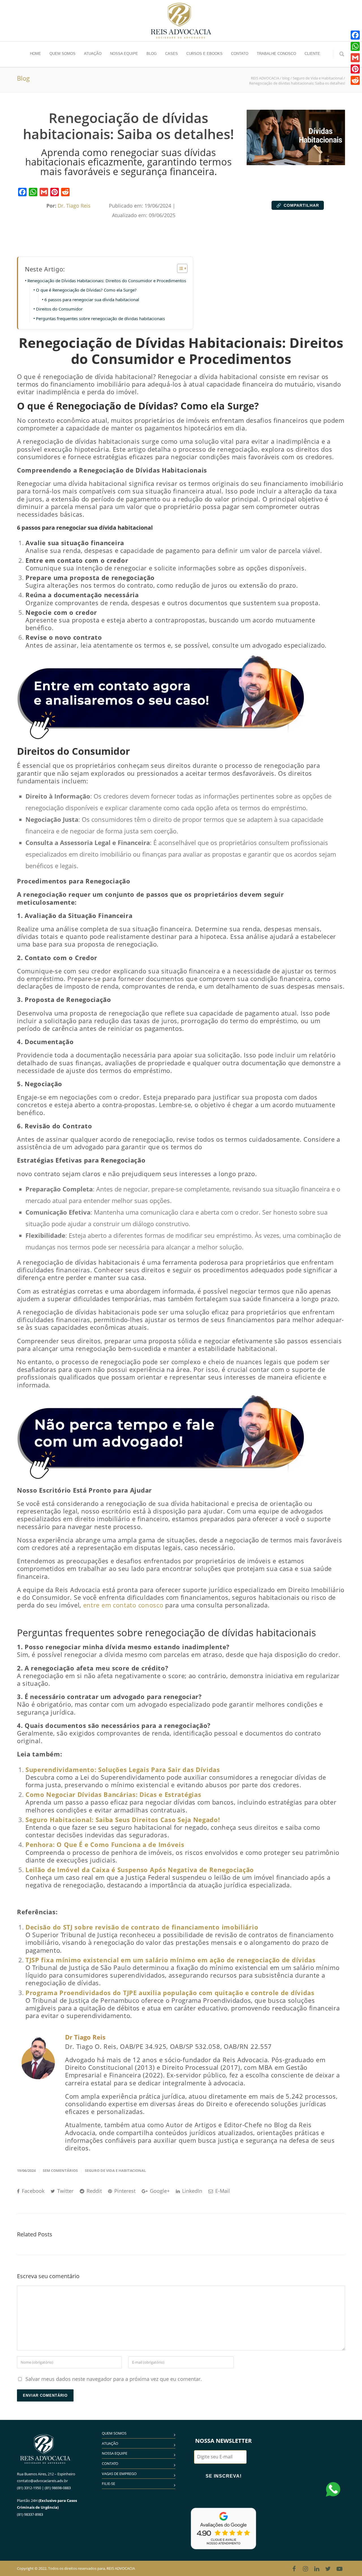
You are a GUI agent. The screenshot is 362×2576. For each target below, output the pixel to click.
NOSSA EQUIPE (124, 54)
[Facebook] (22, 192)
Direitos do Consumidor (59, 309)
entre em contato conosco (122, 1605)
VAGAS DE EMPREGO (119, 2474)
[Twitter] (328, 2569)
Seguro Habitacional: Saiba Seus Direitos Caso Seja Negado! (123, 1820)
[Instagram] (305, 2569)
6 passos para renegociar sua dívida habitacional (92, 299)
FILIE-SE (108, 2484)
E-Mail (222, 2191)
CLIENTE (312, 54)
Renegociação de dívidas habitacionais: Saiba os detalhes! (128, 126)
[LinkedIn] (317, 2569)
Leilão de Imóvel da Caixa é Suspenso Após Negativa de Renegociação (140, 1870)
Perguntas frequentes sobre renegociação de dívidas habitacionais (100, 318)
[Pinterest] (55, 192)
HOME (35, 54)
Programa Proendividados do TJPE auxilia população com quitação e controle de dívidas (170, 1993)
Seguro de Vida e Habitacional (115, 2170)
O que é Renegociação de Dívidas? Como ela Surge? (86, 290)
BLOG (152, 54)
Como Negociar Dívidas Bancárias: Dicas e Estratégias (113, 1794)
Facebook (32, 2191)
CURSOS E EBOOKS (204, 54)
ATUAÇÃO (93, 54)
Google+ (159, 2191)
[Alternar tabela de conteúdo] (179, 268)
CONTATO (240, 54)
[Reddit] (65, 192)
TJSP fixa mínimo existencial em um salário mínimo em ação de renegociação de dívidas (171, 1960)
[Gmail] (44, 192)
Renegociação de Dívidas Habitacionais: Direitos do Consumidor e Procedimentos (107, 281)
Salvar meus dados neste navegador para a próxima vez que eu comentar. (114, 2379)
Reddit (93, 2191)
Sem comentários (60, 2170)
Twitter (65, 2191)
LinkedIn (191, 2191)
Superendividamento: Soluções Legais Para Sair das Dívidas (123, 1770)
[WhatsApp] (33, 192)
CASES (172, 54)
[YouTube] (339, 2569)
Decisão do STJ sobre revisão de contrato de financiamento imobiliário (142, 1927)
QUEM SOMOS (63, 54)
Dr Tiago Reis (85, 2037)
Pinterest (124, 2191)
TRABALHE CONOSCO (276, 54)
